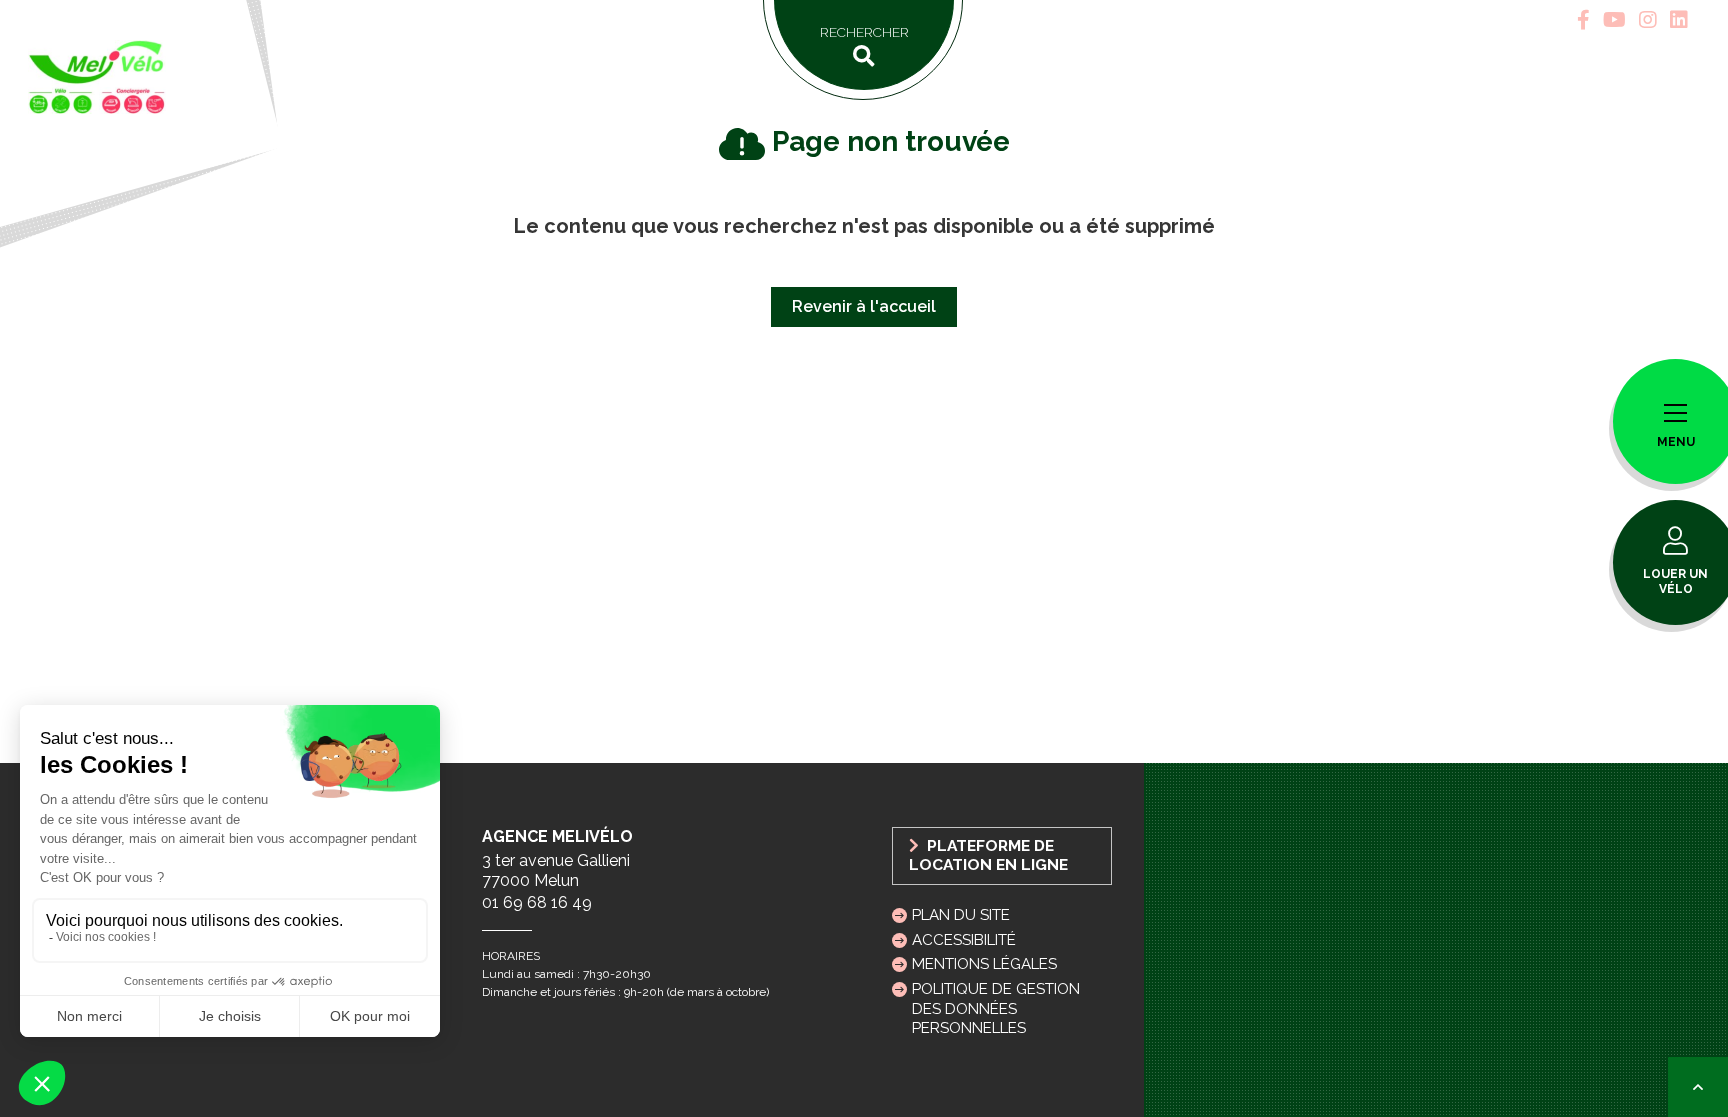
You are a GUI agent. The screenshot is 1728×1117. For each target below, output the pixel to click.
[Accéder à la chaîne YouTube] (1614, 20)
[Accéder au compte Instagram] (1648, 20)
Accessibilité (964, 940)
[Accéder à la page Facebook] (1583, 20)
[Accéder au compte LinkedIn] (1679, 20)
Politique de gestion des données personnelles (996, 1008)
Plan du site (961, 915)
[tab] (1583, 20)
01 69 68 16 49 (537, 902)
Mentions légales (984, 964)
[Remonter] (1698, 1087)
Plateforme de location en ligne (988, 855)
